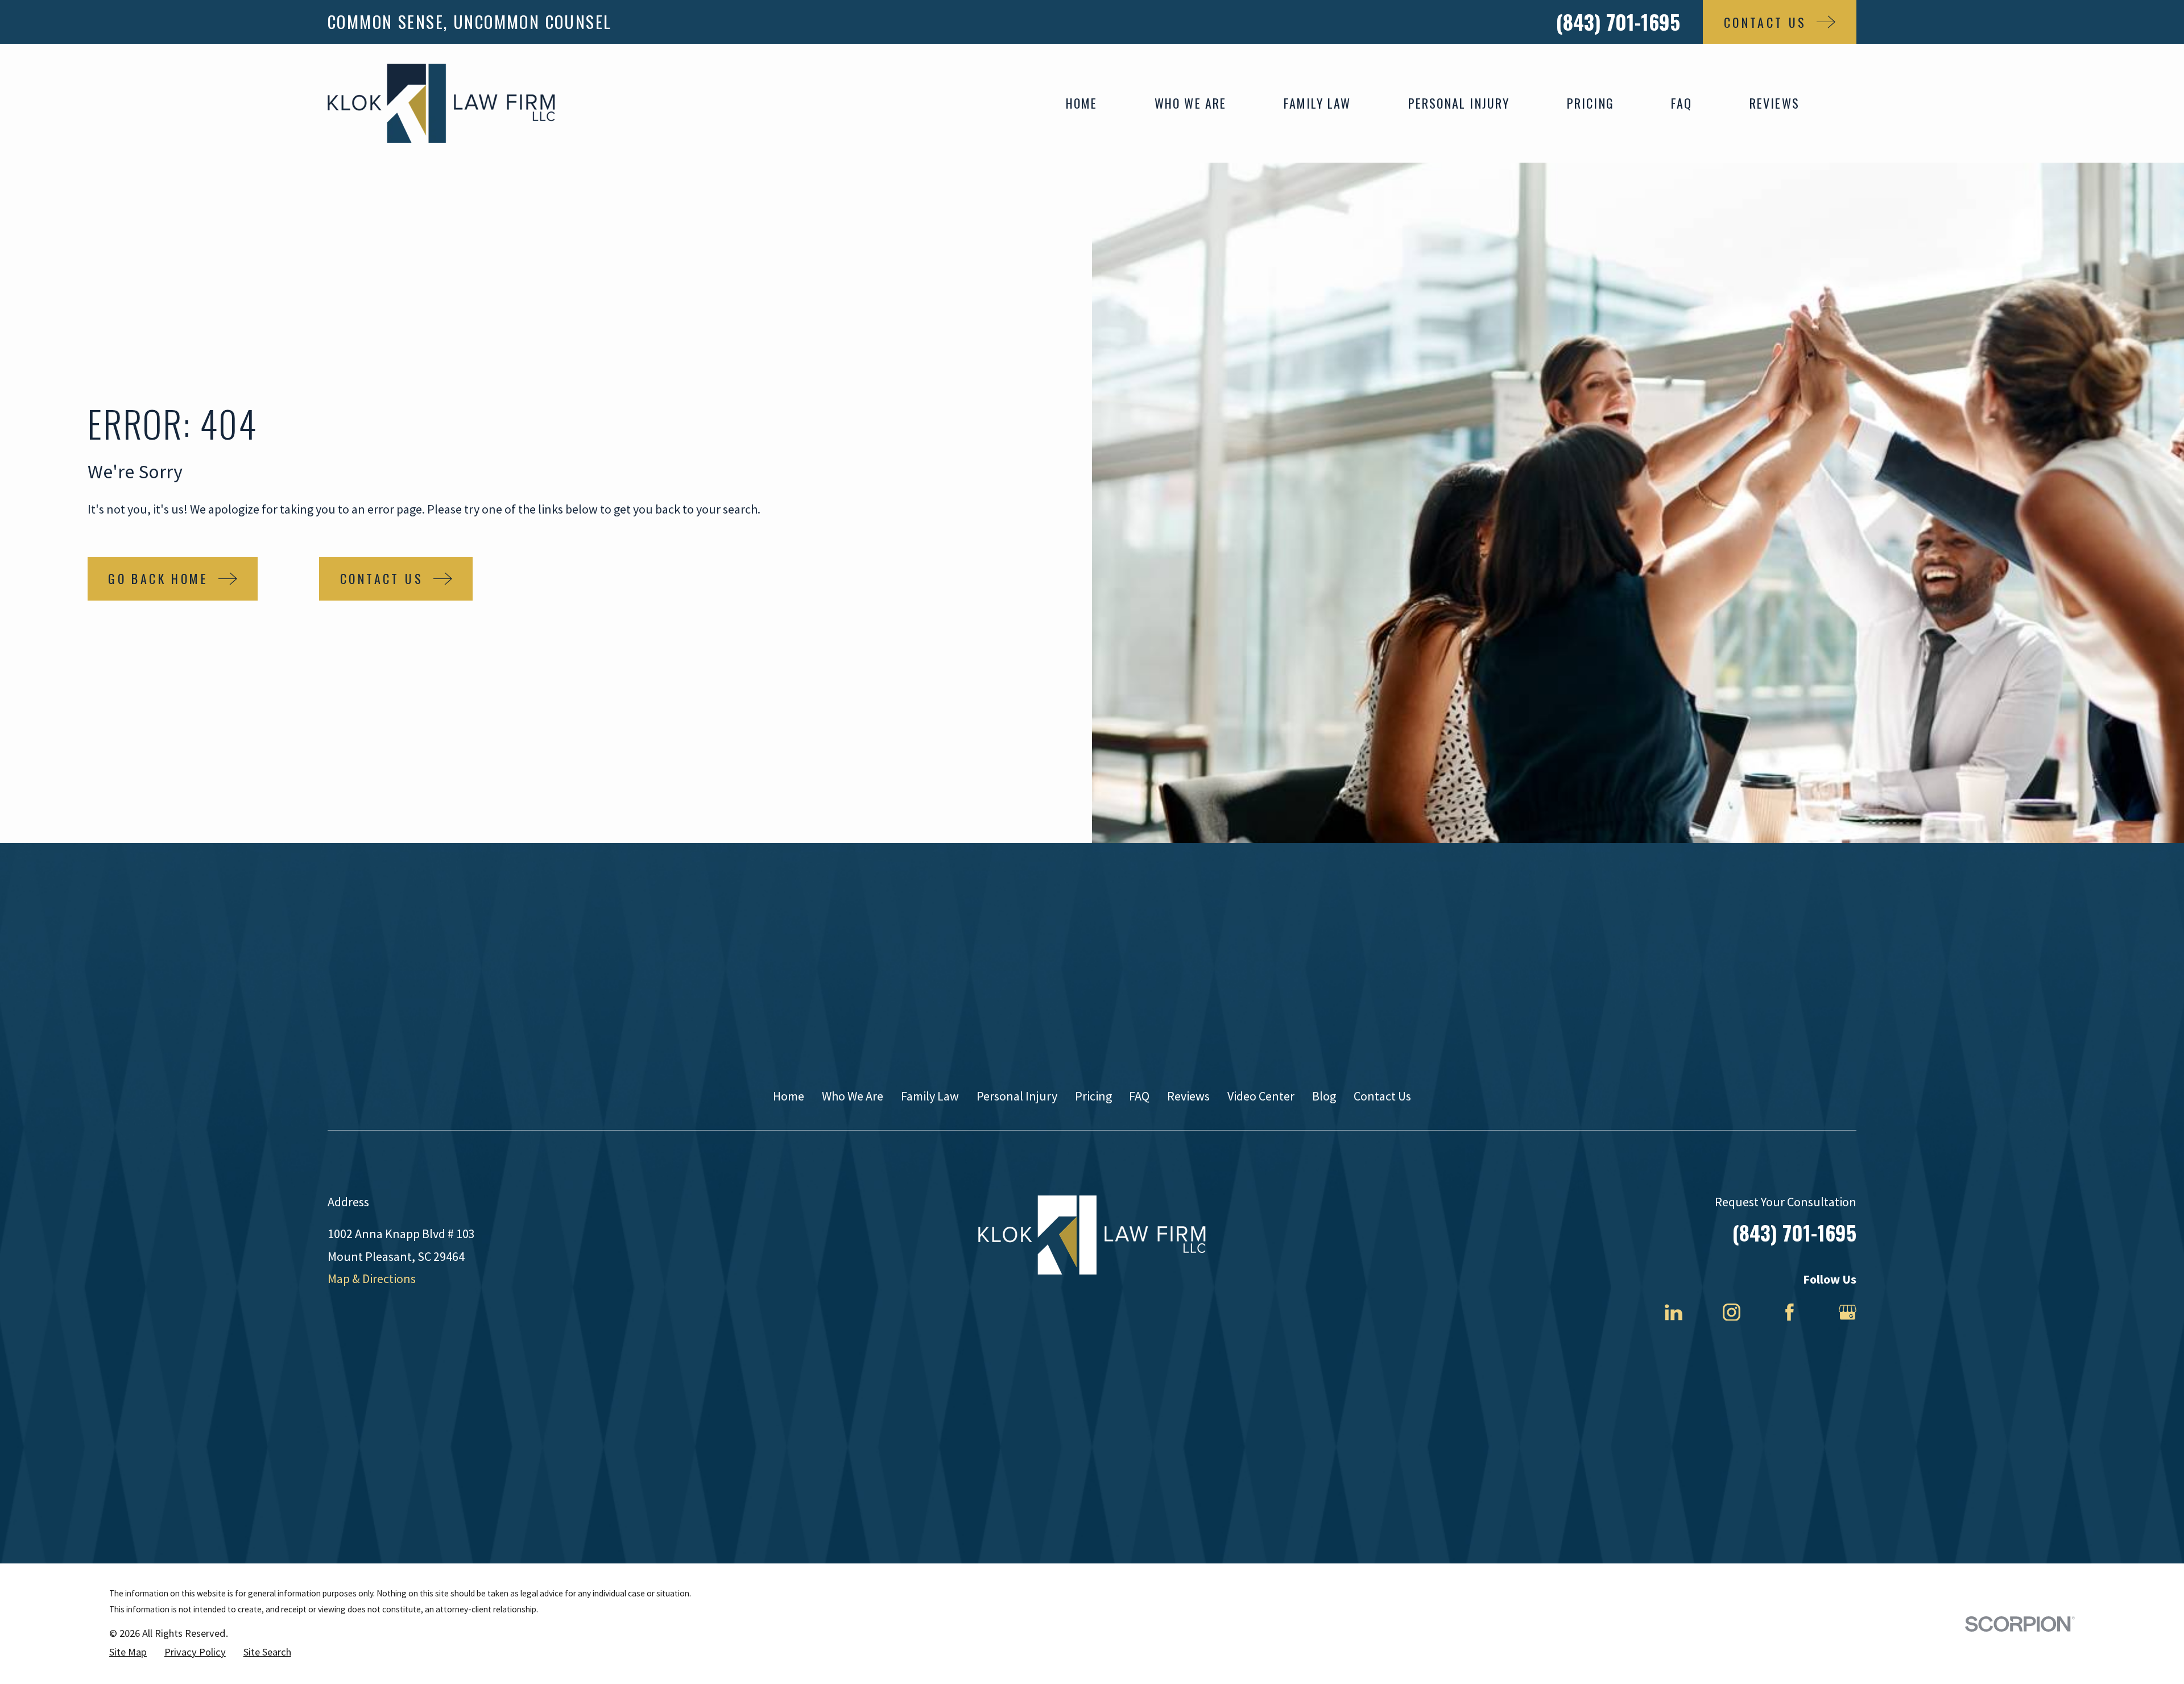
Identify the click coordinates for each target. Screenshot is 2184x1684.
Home (789, 1096)
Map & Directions (372, 1278)
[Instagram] (1732, 1312)
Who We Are (853, 1096)
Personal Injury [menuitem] (1459, 103)
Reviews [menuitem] (1774, 103)
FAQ (1139, 1096)
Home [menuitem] (1082, 103)
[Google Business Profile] (1848, 1312)
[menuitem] (128, 1652)
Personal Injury (1017, 1096)
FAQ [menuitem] (1682, 103)
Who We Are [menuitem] (1191, 103)
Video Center (1261, 1096)
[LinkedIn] (1674, 1312)
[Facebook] (1790, 1312)
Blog (1324, 1096)
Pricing (1093, 1096)
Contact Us (1382, 1096)
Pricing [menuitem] (1591, 103)
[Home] (441, 103)
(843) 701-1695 (1618, 22)
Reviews (1188, 1096)
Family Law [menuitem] (1318, 103)
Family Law (930, 1096)
